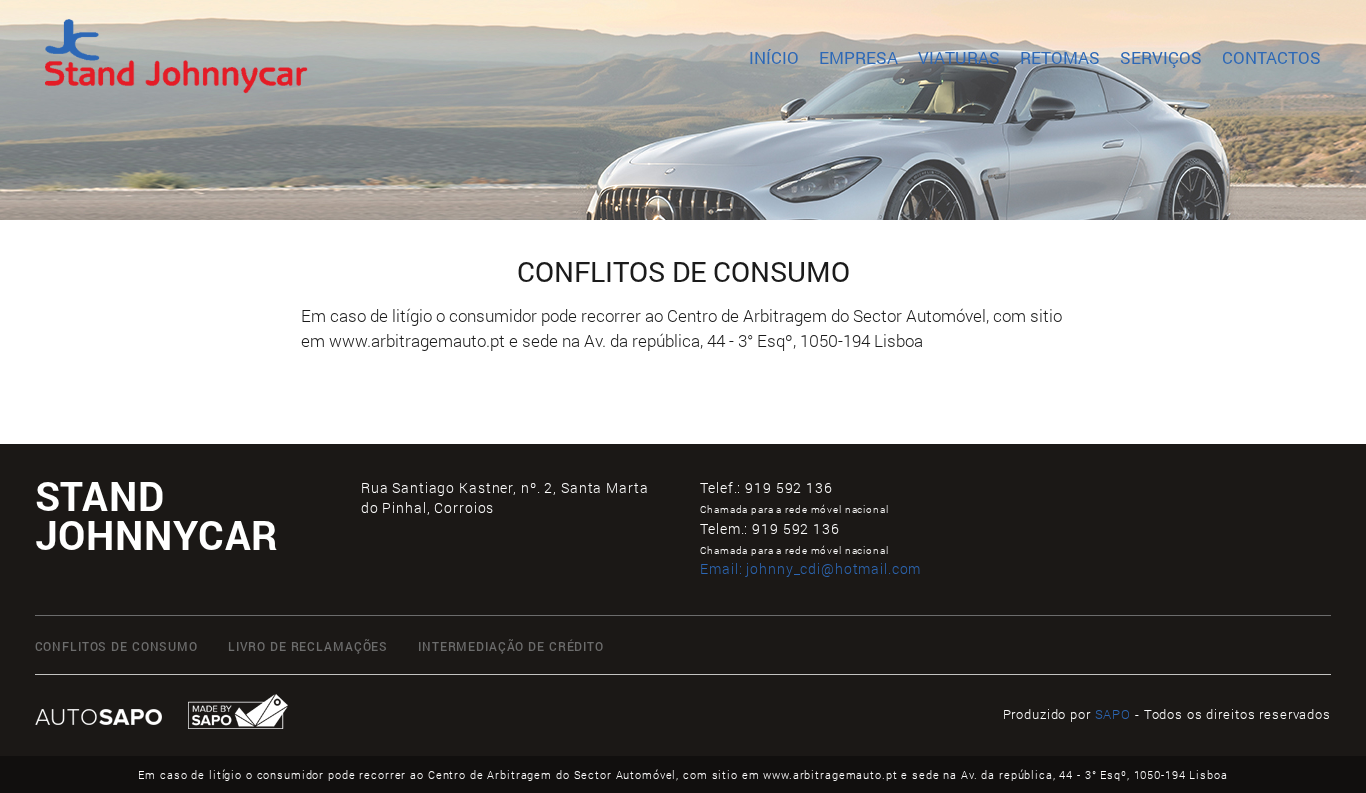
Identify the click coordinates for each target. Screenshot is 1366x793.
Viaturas (959, 57)
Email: (810, 568)
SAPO (1113, 714)
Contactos (1271, 57)
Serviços (1161, 57)
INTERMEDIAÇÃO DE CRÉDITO (511, 646)
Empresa (858, 57)
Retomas (1060, 57)
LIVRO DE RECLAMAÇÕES (308, 646)
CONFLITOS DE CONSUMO (116, 646)
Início (774, 57)
